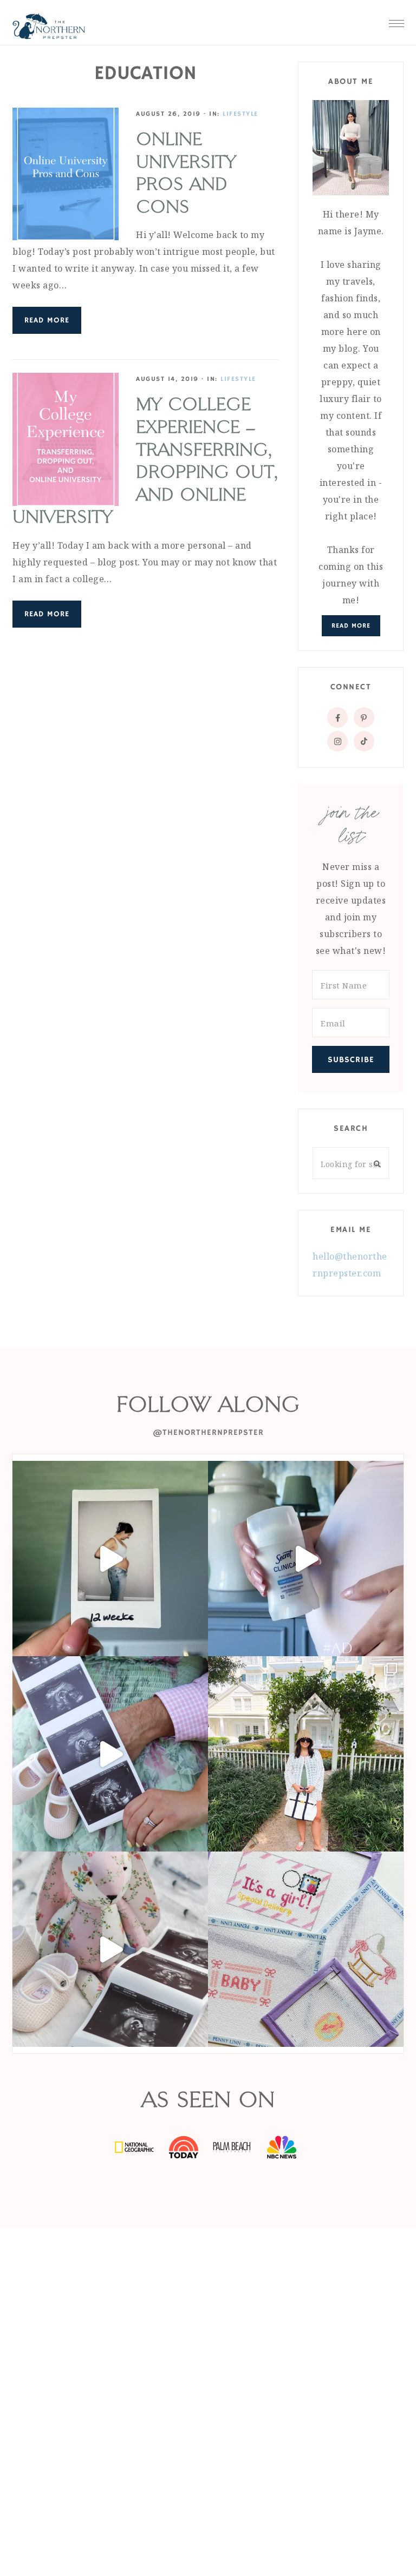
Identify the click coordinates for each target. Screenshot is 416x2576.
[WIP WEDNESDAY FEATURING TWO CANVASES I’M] (110, 1949)
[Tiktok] (364, 741)
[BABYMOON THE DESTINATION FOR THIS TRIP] (306, 1754)
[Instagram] (337, 741)
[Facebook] (337, 717)
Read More (47, 320)
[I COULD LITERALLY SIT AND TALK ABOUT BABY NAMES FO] (110, 1754)
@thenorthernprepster (208, 1432)
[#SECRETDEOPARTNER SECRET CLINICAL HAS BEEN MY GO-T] (306, 1559)
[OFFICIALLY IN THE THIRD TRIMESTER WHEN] (110, 1559)
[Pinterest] (364, 717)
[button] (396, 21)
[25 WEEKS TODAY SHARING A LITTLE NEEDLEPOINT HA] (306, 1949)
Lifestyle (240, 114)
